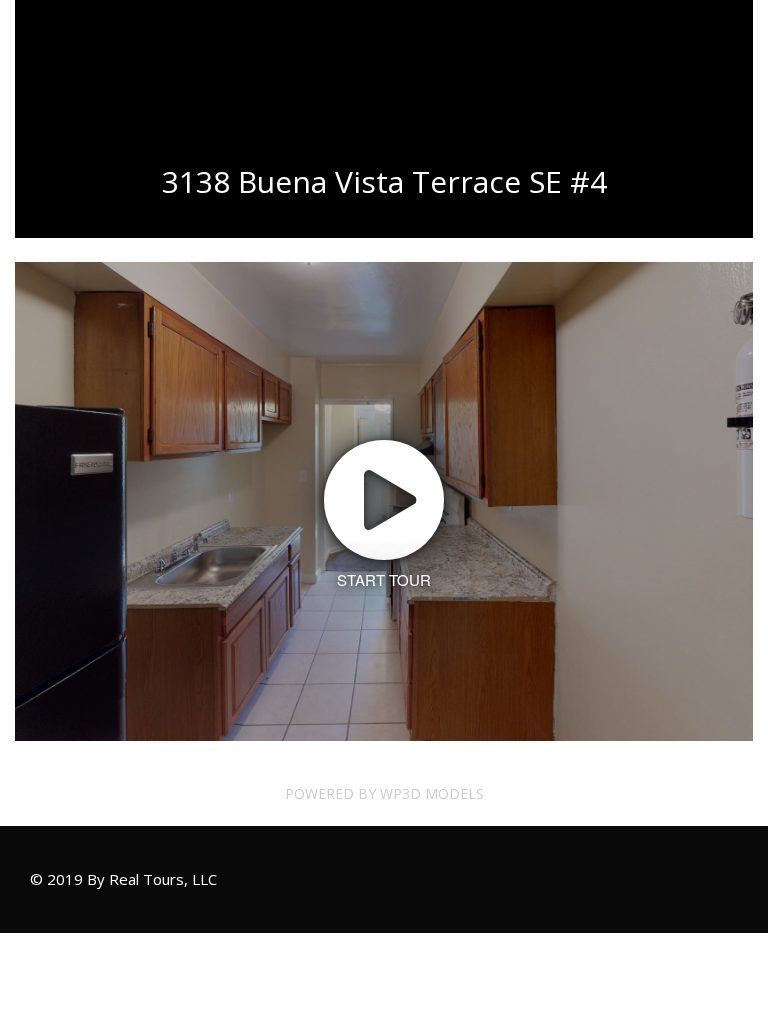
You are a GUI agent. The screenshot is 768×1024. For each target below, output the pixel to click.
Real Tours (119, 39)
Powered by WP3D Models (384, 793)
